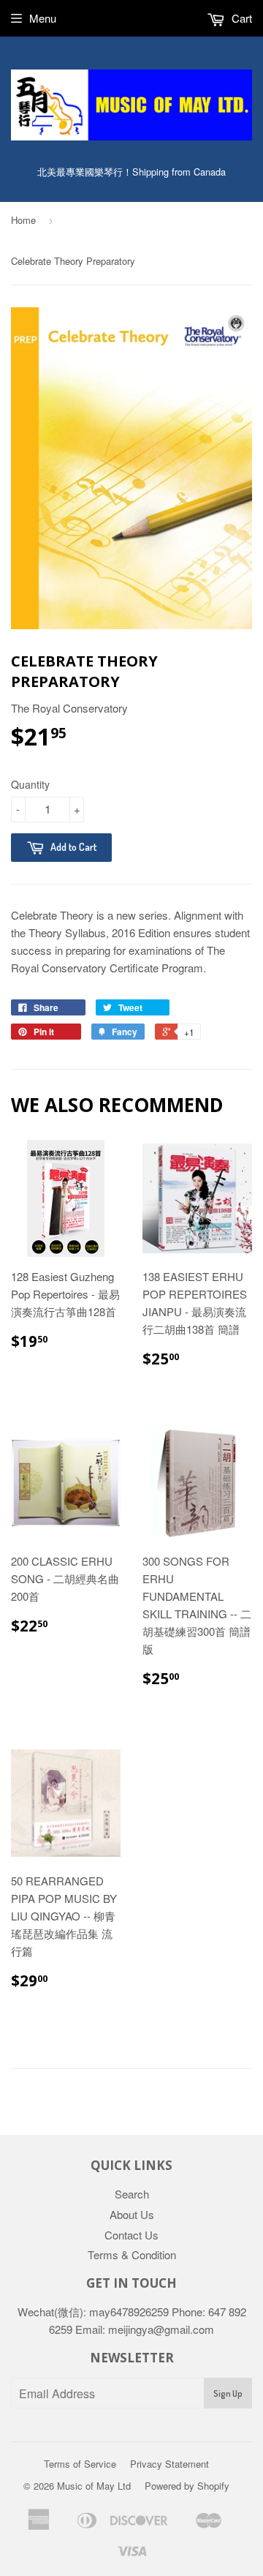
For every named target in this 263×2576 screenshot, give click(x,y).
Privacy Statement (169, 2464)
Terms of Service (80, 2464)
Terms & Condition (132, 2254)
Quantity (30, 784)
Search (132, 2194)
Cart (240, 18)
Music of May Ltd (94, 2486)
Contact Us (131, 2235)
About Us (132, 2214)
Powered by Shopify (187, 2486)
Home (23, 220)
